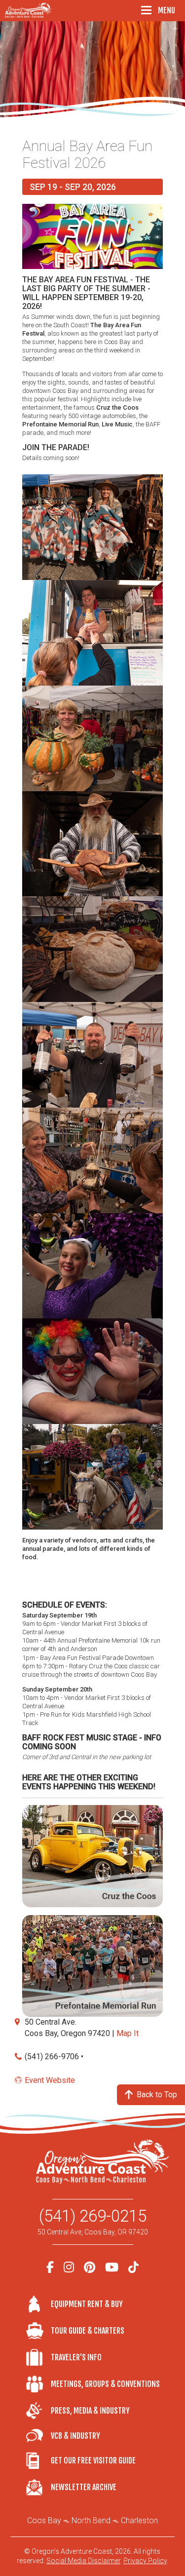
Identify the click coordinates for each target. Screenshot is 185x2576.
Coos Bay (44, 2520)
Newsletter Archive (84, 2487)
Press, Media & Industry (90, 2411)
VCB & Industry (38, 2436)
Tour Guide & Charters (88, 2331)
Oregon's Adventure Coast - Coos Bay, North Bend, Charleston (30, 10)
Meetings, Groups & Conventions (105, 2384)
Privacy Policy (145, 2561)
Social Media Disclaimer (83, 2561)
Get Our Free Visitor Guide (93, 2461)
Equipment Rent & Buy (87, 2304)
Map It (128, 2033)
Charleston (139, 2520)
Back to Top (157, 2095)
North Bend (91, 2520)
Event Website (50, 2080)
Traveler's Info (76, 2357)
